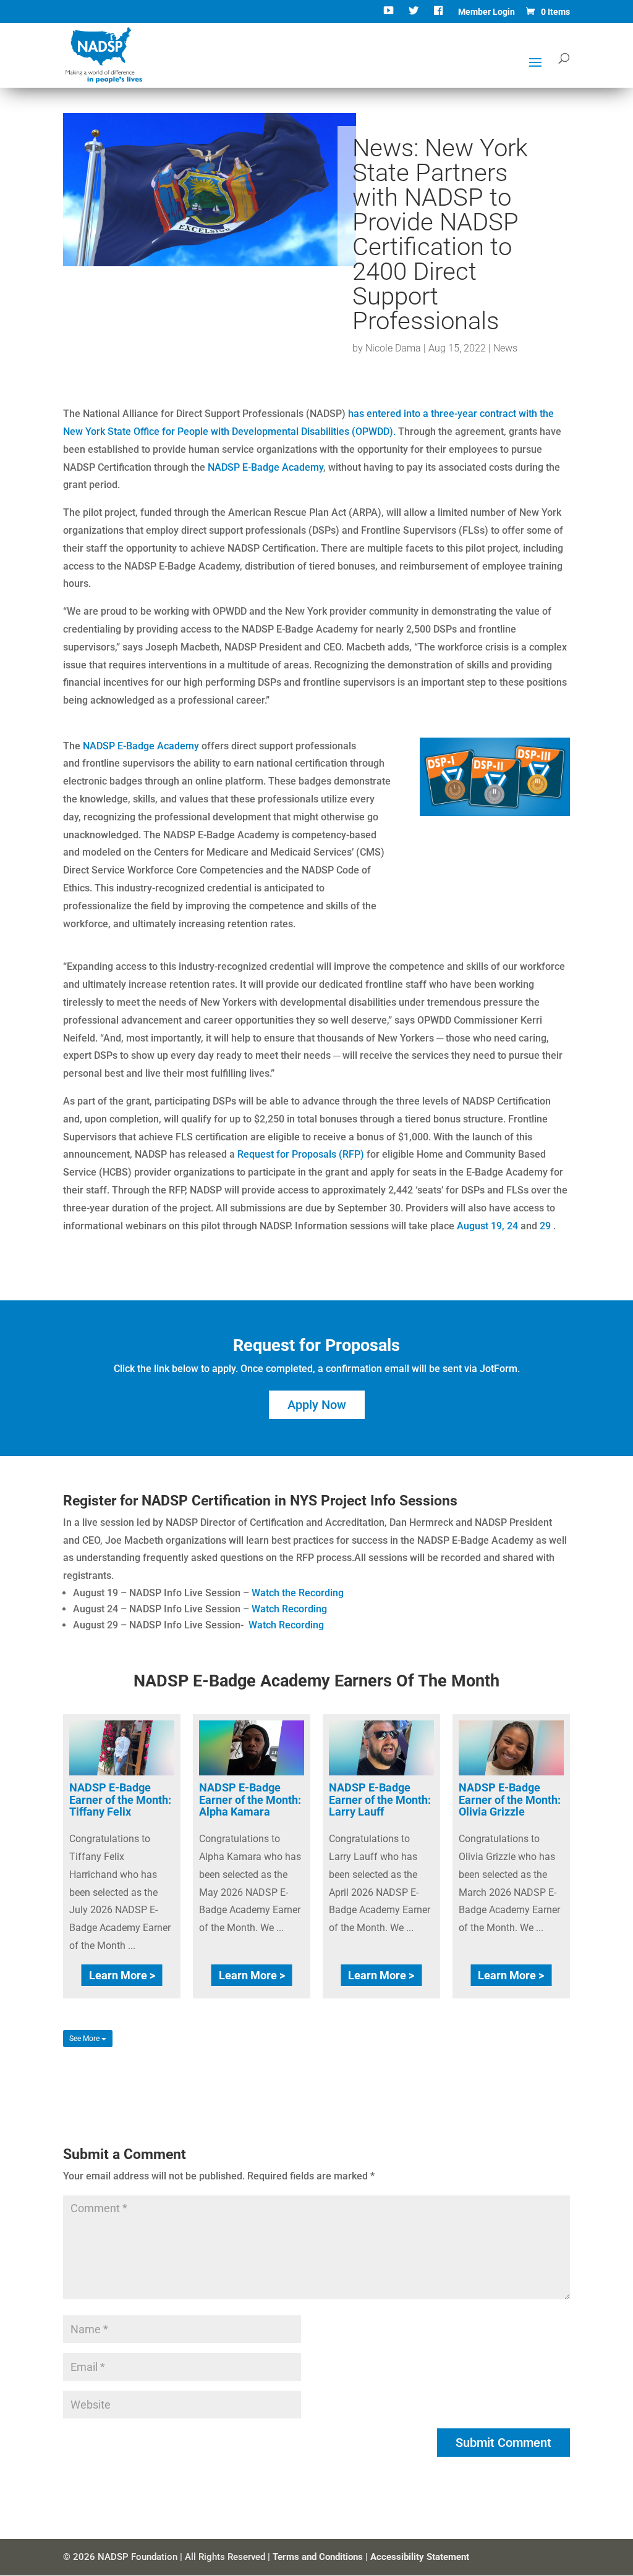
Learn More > (122, 1975)
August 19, (481, 1226)
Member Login (486, 12)
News (505, 348)
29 (546, 1226)
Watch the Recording (298, 1593)
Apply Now (317, 1405)
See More (85, 2039)
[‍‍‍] (440, 15)
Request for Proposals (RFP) (301, 1154)
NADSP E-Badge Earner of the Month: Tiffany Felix (120, 1800)
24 (514, 1226)
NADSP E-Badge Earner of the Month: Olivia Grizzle (510, 1800)
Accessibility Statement (420, 2557)
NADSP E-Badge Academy (266, 467)
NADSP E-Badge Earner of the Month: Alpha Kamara (250, 1800)
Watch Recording (289, 1609)
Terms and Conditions (318, 2557)
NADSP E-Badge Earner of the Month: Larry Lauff (380, 1800)
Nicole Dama (393, 348)
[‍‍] (390, 15)
